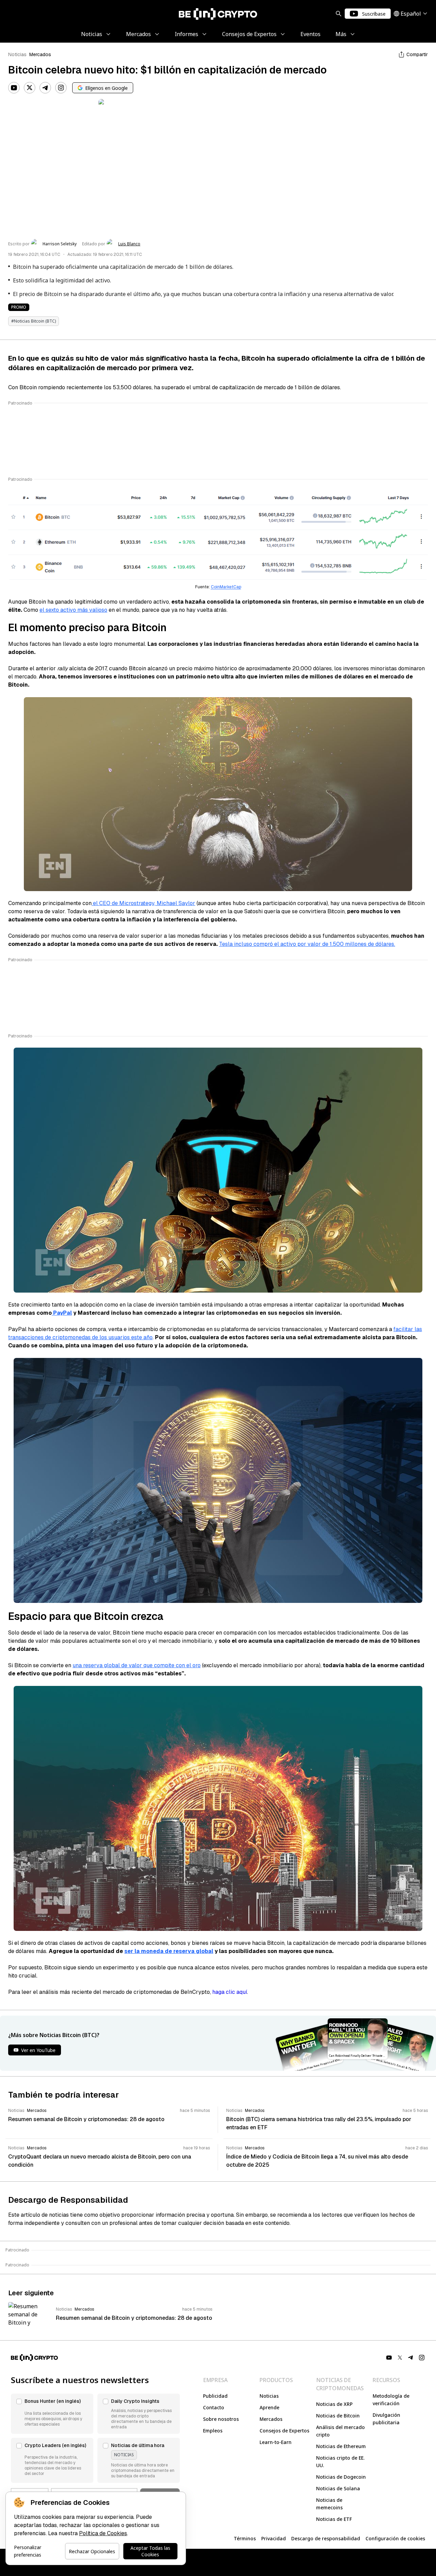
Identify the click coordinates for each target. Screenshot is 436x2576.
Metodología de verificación (391, 2400)
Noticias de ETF (334, 2519)
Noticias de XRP (334, 2404)
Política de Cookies (103, 2533)
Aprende (269, 2407)
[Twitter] (30, 88)
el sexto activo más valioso (73, 610)
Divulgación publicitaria (386, 2419)
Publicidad (215, 2396)
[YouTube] (14, 88)
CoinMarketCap (226, 587)
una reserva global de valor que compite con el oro (137, 1665)
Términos (245, 2538)
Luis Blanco (129, 244)
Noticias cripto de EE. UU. (340, 2462)
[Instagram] (61, 88)
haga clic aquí (230, 1992)
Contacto (214, 2407)
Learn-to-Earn (276, 2442)
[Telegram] (45, 88)
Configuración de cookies (395, 2538)
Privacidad (274, 2538)
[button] (52, 2414)
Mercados (40, 54)
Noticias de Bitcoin (338, 2416)
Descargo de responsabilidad (326, 2538)
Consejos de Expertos (284, 2431)
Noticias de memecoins (329, 2504)
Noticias (17, 54)
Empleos (213, 2431)
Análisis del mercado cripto (340, 2431)
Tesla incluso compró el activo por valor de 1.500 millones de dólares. (307, 944)
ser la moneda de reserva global (169, 1951)
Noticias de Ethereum (341, 2446)
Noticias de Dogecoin (341, 2477)
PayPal (62, 1313)
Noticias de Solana (338, 2488)
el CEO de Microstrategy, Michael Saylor (143, 903)
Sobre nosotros (221, 2419)
